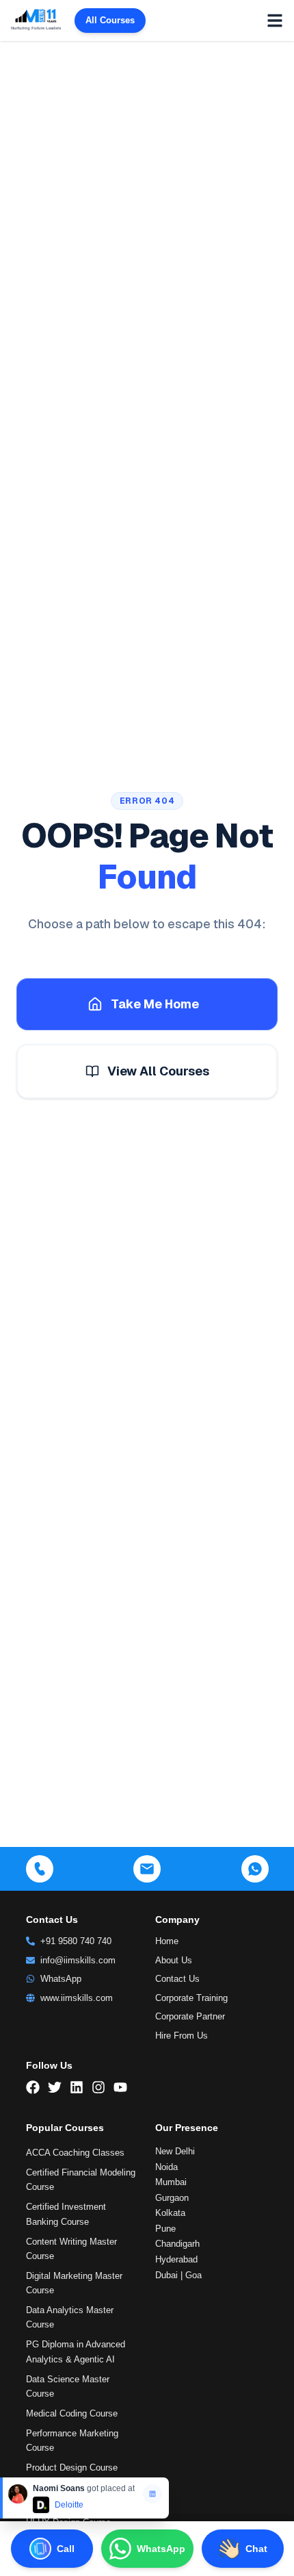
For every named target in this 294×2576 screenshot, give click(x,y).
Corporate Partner (190, 2016)
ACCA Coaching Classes (75, 2153)
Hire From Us (182, 2036)
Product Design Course (72, 2467)
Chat (256, 2549)
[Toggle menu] (275, 21)
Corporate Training (191, 1998)
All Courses (110, 20)
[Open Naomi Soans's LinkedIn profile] (152, 2494)
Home (167, 1941)
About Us (174, 1960)
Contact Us (177, 1979)
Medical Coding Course (72, 2413)
